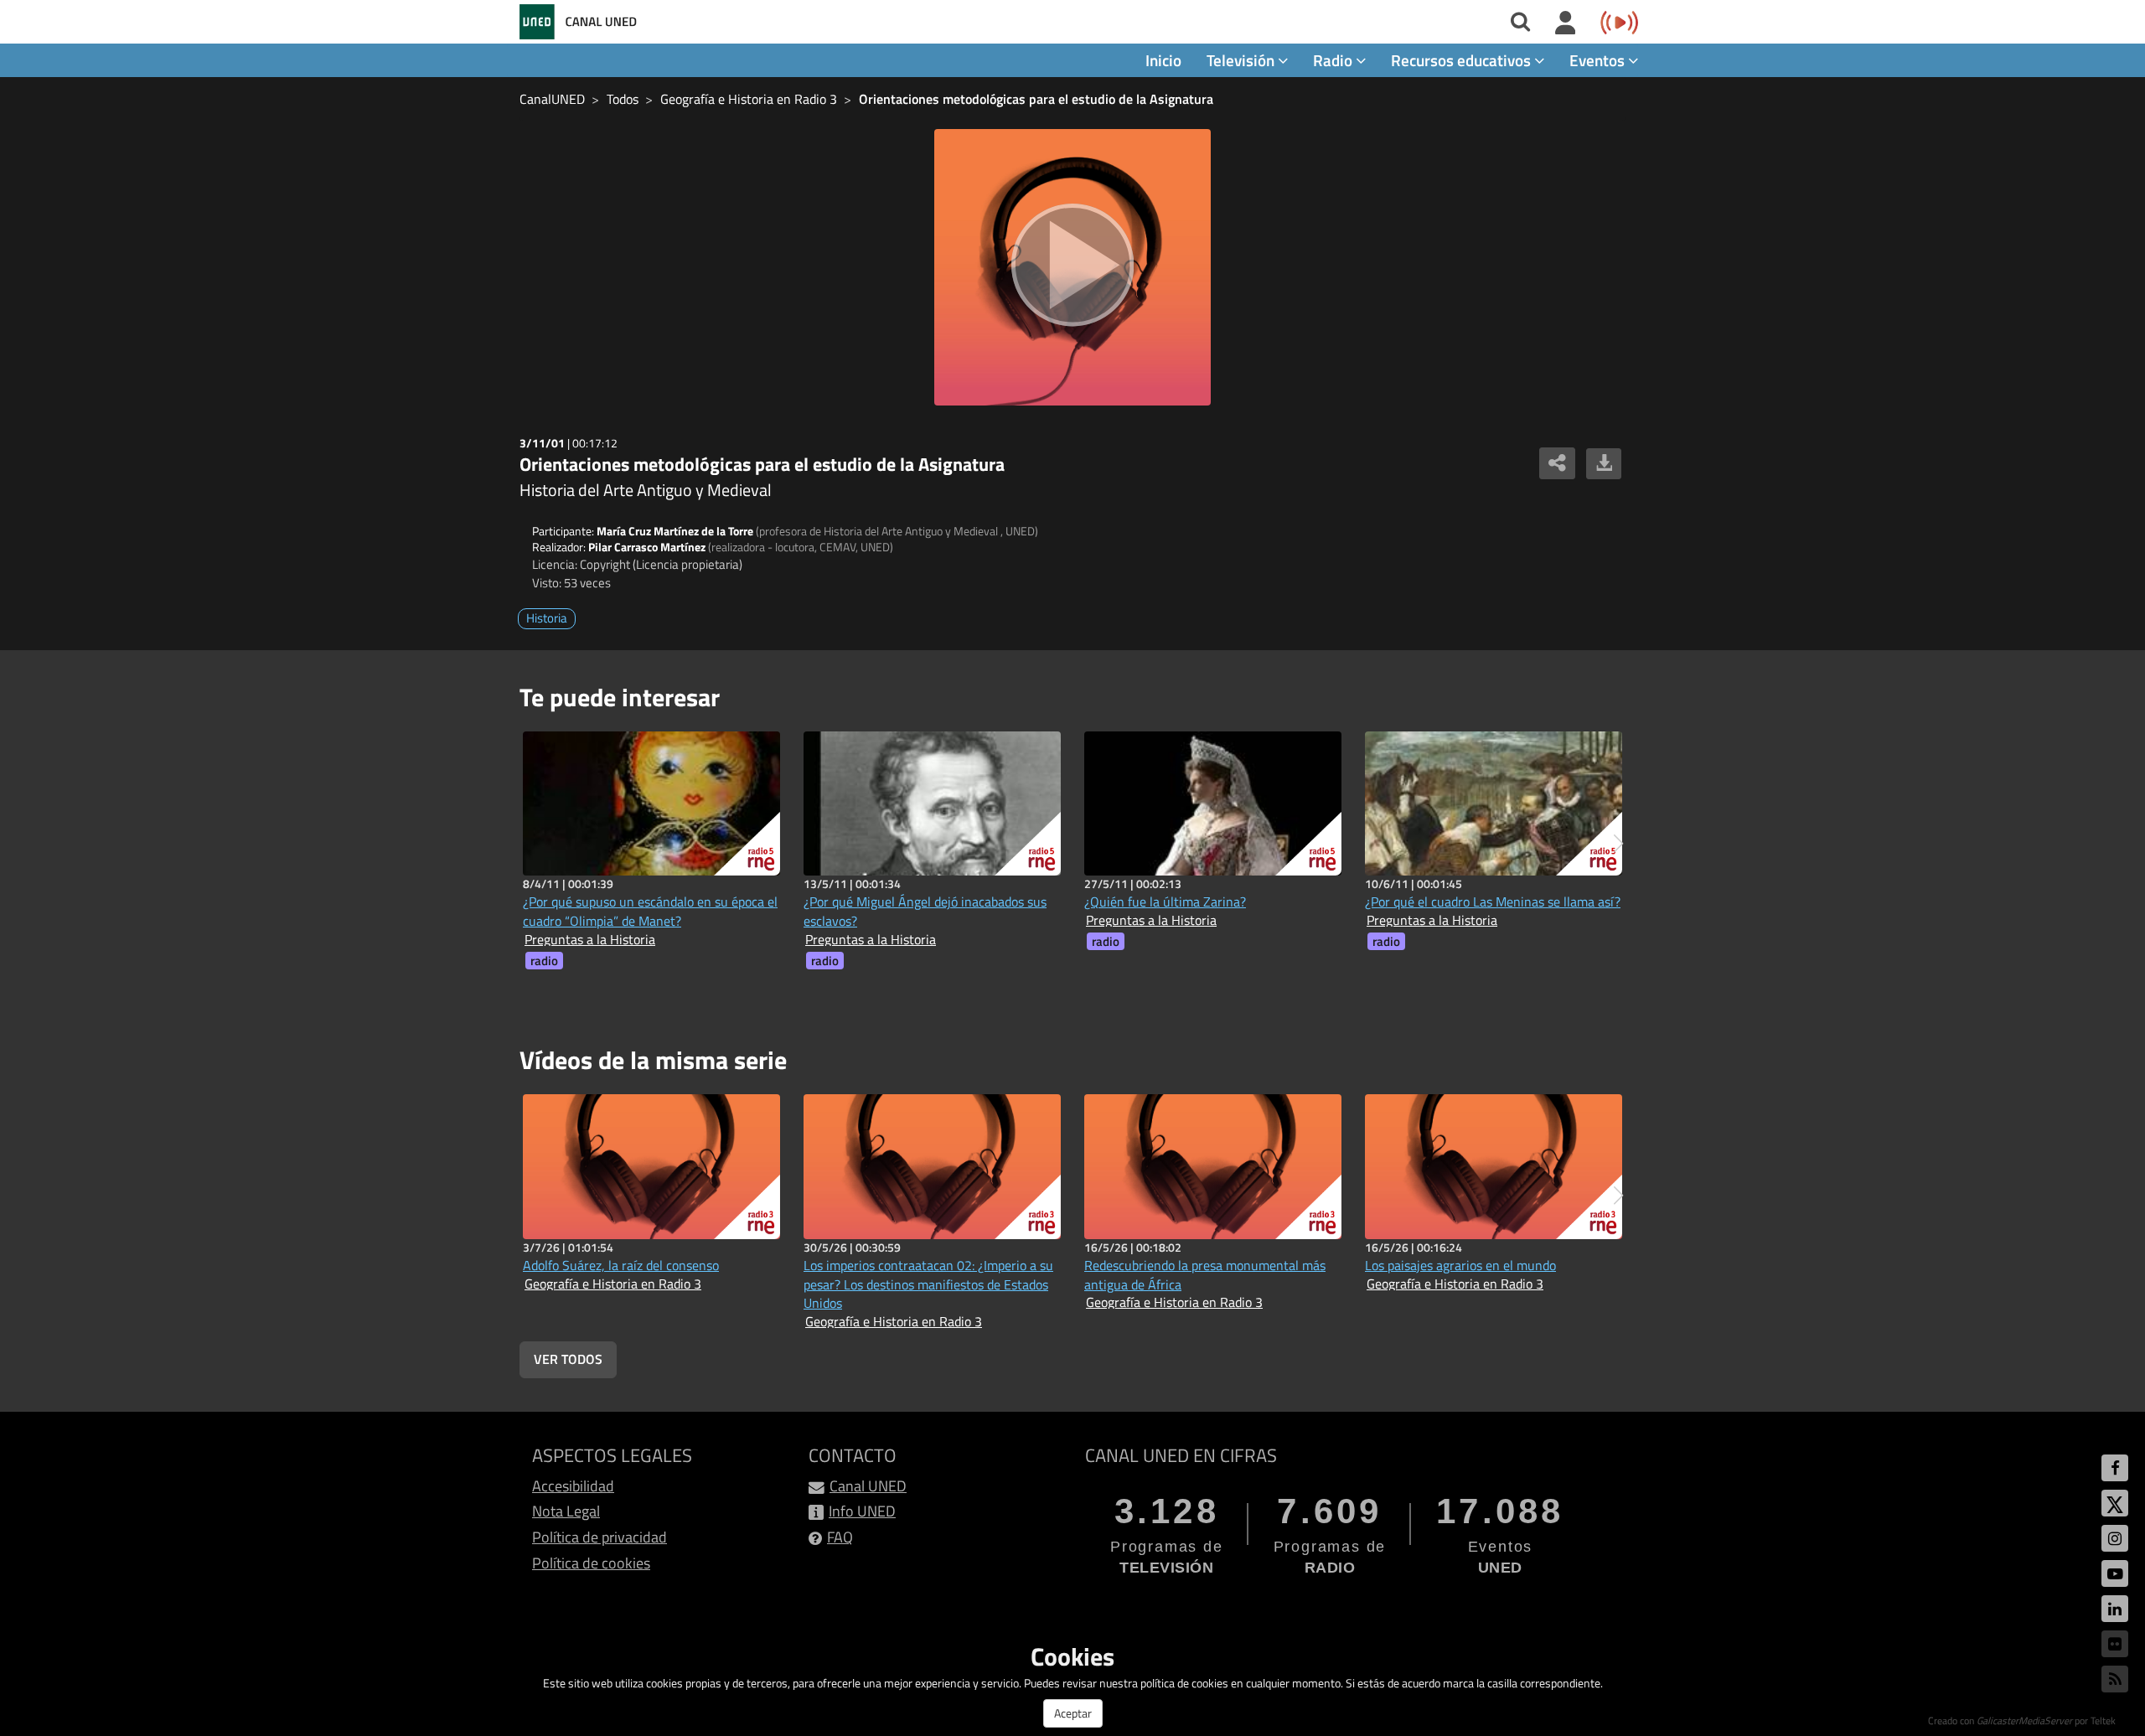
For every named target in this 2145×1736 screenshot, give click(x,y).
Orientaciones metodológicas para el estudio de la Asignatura (1036, 99)
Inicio (1163, 60)
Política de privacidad (600, 1537)
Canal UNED (868, 1486)
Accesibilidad (573, 1486)
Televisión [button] (1242, 60)
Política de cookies (591, 1563)
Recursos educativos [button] (1463, 60)
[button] (1618, 844)
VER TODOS (568, 1359)
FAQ (840, 1537)
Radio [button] (1334, 60)
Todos (623, 99)
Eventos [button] (1599, 60)
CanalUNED (552, 99)
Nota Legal (566, 1511)
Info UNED (862, 1511)
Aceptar (1073, 1713)
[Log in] (1566, 23)
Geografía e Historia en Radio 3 (749, 99)
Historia (547, 618)
